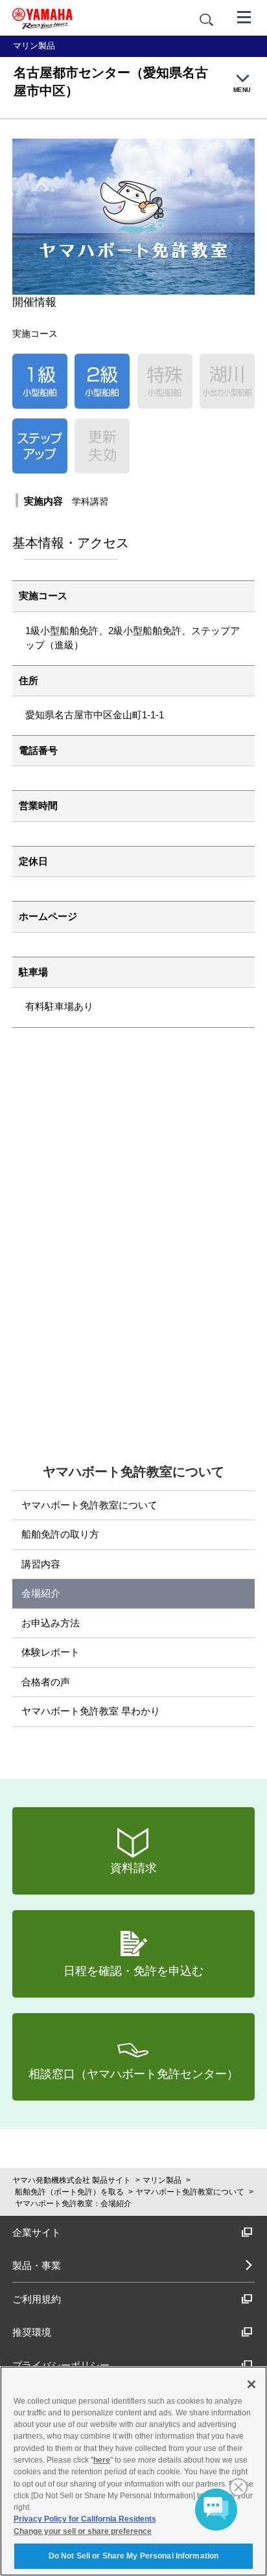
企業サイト (37, 2232)
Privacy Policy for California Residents (85, 2519)
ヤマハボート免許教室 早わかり (91, 1711)
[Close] (251, 2384)
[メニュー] (244, 16)
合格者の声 (46, 1682)
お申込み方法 (51, 1623)
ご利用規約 (37, 2299)
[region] (133, 2471)
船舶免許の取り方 (60, 1534)
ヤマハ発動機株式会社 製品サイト (72, 2180)
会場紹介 (41, 1593)
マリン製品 (162, 2180)
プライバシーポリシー (61, 2365)
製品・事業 (37, 2265)
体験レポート (51, 1652)
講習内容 (41, 1564)
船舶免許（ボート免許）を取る (69, 2192)
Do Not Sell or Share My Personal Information (133, 2556)
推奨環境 (32, 2332)
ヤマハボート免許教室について (89, 1505)
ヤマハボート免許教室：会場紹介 (73, 2204)
